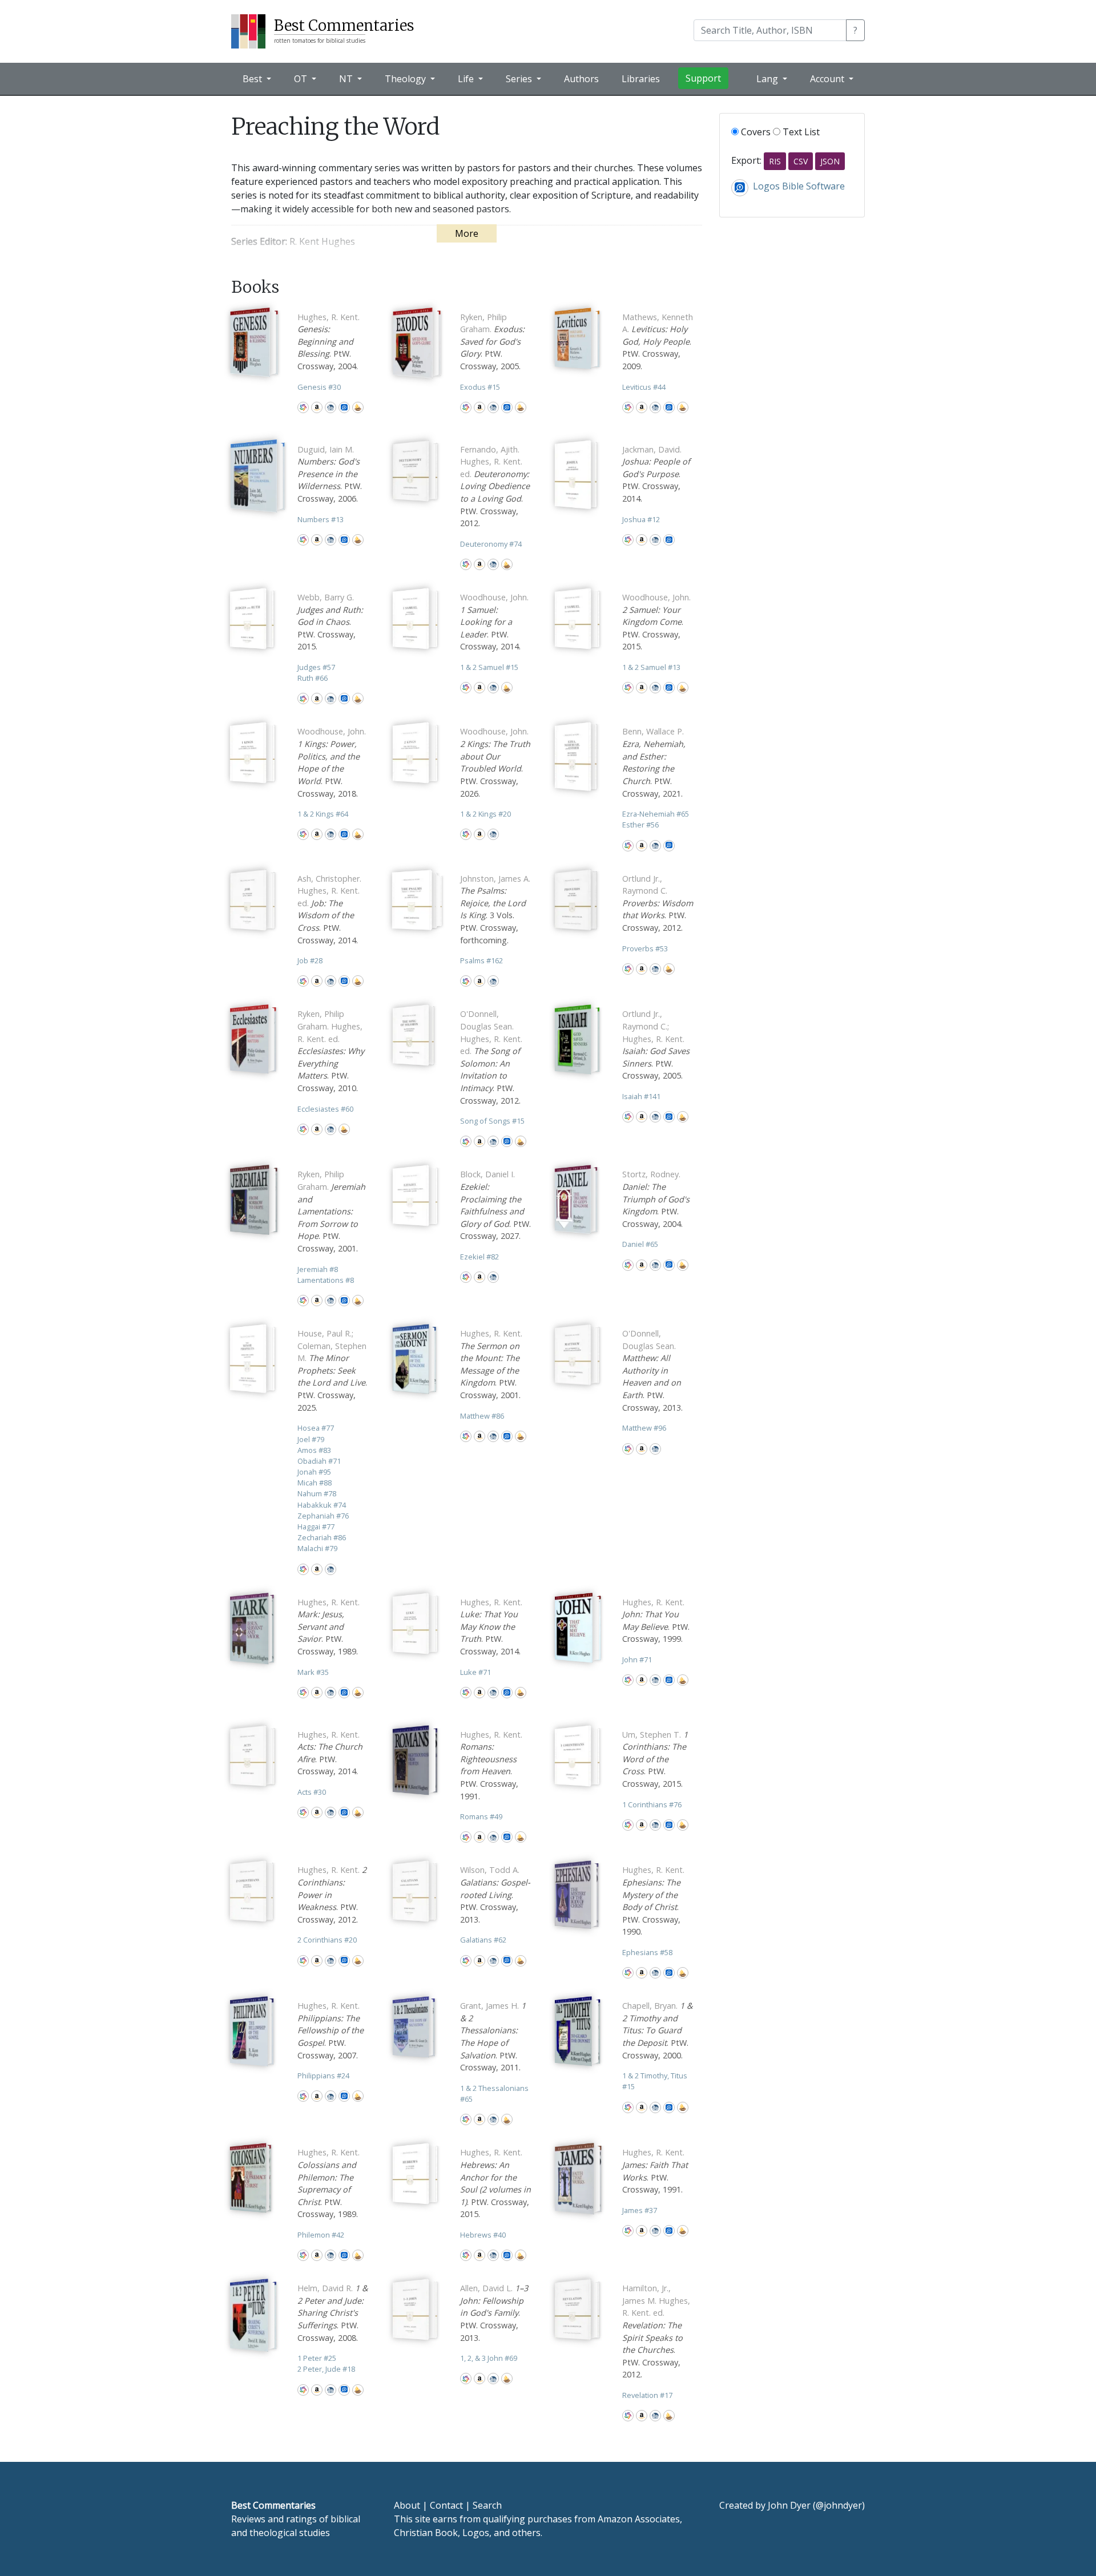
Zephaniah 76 (323, 1516)
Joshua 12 (641, 519)
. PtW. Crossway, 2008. (333, 2313)
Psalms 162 (481, 960)
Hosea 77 (316, 1428)
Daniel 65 (640, 1244)
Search (487, 2505)
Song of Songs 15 (492, 1121)
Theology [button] (406, 79)
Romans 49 (481, 1816)
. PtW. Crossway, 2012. (495, 486)
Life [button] (467, 79)
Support (703, 78)
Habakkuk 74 (322, 1505)
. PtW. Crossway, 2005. (492, 342)
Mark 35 (313, 1672)
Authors (581, 79)
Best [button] (253, 79)
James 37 (640, 2210)
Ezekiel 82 (479, 1257)
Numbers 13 (321, 519)
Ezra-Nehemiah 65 (656, 814)
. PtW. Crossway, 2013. (652, 1370)
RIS (775, 161)
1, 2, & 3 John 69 (489, 2358)
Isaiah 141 (641, 1096)
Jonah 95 (314, 1472)
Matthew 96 (644, 1428)
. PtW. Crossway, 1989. (329, 1627)
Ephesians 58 (647, 1952)
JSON (830, 161)
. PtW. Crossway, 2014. (656, 474)
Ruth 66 (313, 678)
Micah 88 (315, 1483)
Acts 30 (312, 1792)
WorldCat (303, 407)
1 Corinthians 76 (652, 1804)
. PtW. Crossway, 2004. (329, 342)
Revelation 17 (647, 2395)
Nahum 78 (317, 1493)
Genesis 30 (319, 387)
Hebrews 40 (483, 2235)
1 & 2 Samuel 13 (651, 667)
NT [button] (347, 79)
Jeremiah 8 (318, 1269)
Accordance (358, 407)
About (407, 2505)
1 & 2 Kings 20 (485, 814)
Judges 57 (316, 667)
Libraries (641, 79)
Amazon (317, 407)
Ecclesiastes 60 (325, 1109)
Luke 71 (476, 1672)
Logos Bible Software (344, 407)
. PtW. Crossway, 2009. (658, 342)
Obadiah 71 (319, 1461)
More (467, 233)
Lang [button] (768, 79)
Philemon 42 (321, 2235)
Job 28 (310, 960)
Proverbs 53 (645, 948)
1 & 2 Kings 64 (323, 814)
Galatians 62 (483, 1940)
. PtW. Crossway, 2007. (331, 2030)
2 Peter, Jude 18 (326, 2369)
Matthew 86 (482, 1416)
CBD (331, 407)
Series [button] (520, 79)
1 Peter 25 (317, 2358)
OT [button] (302, 79)
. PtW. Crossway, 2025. (332, 1370)
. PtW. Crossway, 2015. (330, 622)
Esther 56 (640, 825)
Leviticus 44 (644, 387)
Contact (446, 2505)
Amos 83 (314, 1450)
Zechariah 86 (322, 1537)
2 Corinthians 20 (327, 1940)
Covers (755, 132)
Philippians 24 (323, 2076)
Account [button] (828, 79)
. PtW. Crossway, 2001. (331, 1211)
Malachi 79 (317, 1548)
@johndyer (839, 2505)
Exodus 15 (480, 387)
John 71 (637, 1660)
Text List (800, 132)
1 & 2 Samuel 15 (489, 667)
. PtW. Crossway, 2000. (657, 2030)
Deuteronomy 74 (491, 544)
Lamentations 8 (326, 1280)
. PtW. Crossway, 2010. (331, 1051)
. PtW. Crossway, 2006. (330, 474)
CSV (801, 161)
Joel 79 (311, 1439)
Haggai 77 (316, 1527)
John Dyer (789, 2505)
